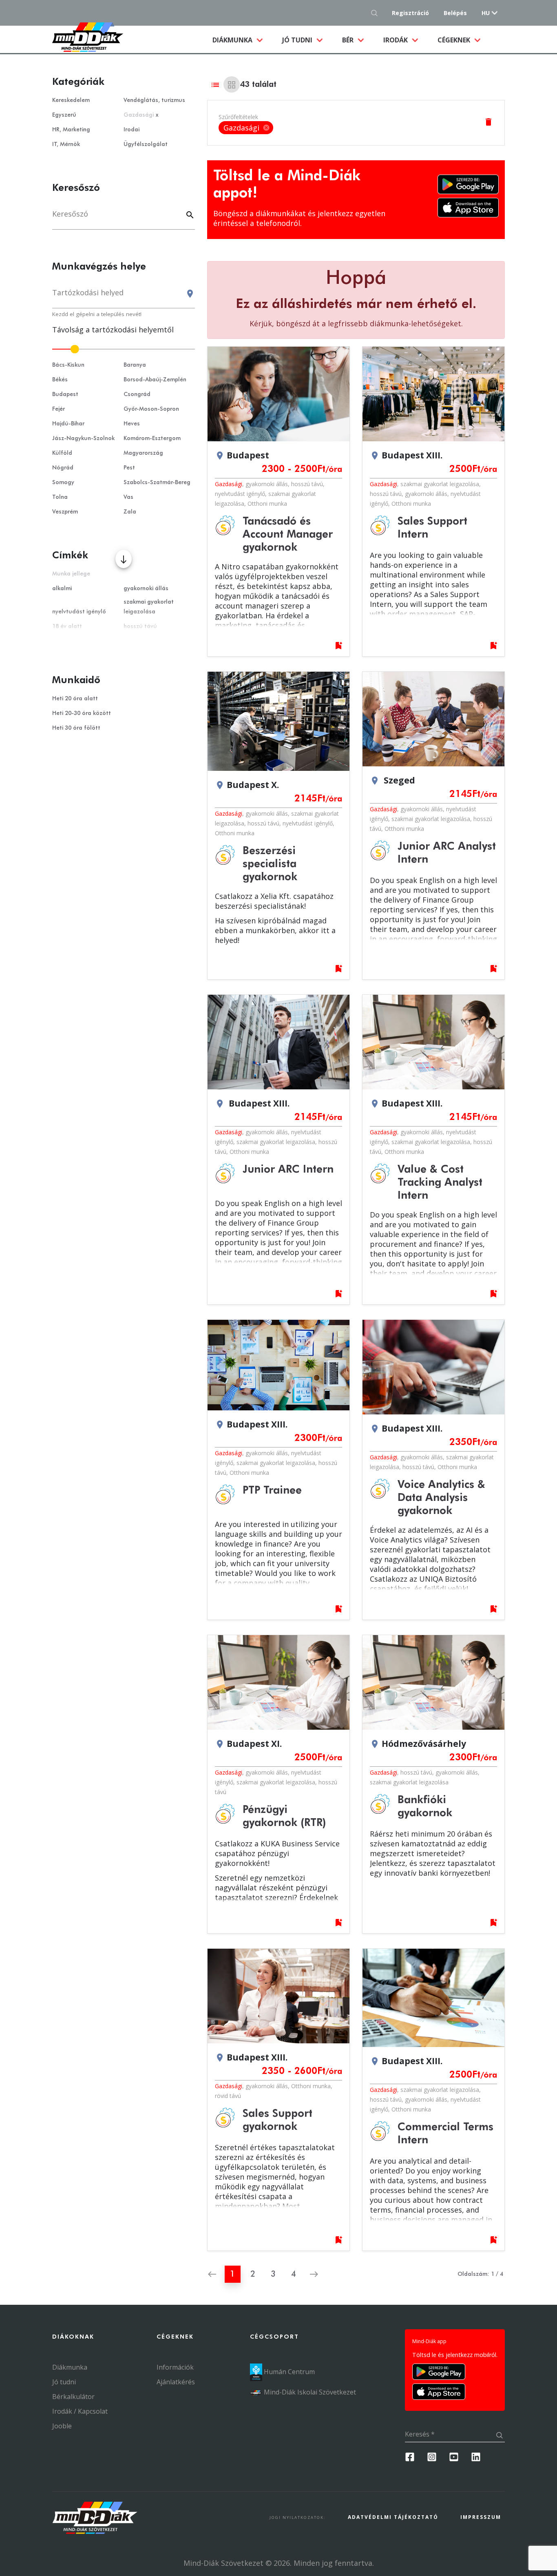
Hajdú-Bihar (68, 424)
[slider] (124, 349)
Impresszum (481, 2517)
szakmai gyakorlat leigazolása (440, 484)
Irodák (396, 40)
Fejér (59, 409)
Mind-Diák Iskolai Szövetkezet (309, 2392)
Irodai (132, 130)
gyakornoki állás (267, 484)
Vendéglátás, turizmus (154, 100)
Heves (132, 424)
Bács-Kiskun (68, 365)
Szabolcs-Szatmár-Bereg (157, 482)
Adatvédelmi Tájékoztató (393, 2517)
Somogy (63, 482)
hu (486, 13)
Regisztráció (410, 13)
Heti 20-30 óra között (82, 713)
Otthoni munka (267, 503)
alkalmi (62, 589)
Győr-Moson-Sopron (151, 409)
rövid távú (228, 2096)
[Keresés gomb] (377, 13)
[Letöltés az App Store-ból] (468, 208)
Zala (130, 512)
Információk (175, 2367)
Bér (349, 40)
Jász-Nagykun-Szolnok (83, 438)
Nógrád (63, 468)
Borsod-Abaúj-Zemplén (155, 380)
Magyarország (143, 453)
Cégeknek (455, 40)
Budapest (65, 394)
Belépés (455, 13)
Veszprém (65, 512)
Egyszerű (64, 115)
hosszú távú (307, 484)
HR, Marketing (71, 130)
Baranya (135, 365)
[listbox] (246, 128)
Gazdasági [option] (247, 128)
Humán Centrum (288, 2372)
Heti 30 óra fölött (76, 728)
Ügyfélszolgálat (146, 144)
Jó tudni (298, 40)
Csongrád (137, 394)
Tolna (60, 497)
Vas (128, 497)
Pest (129, 468)
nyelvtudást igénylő (240, 494)
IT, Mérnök (66, 144)
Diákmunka (242, 40)
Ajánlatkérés (176, 2382)
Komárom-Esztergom (152, 438)
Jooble (62, 2426)
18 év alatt (67, 626)
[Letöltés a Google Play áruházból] (468, 184)
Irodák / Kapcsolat (80, 2411)
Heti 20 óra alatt (75, 699)
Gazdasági (229, 484)
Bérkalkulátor (73, 2397)
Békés (60, 380)
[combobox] (124, 296)
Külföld (62, 453)
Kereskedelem (71, 100)
